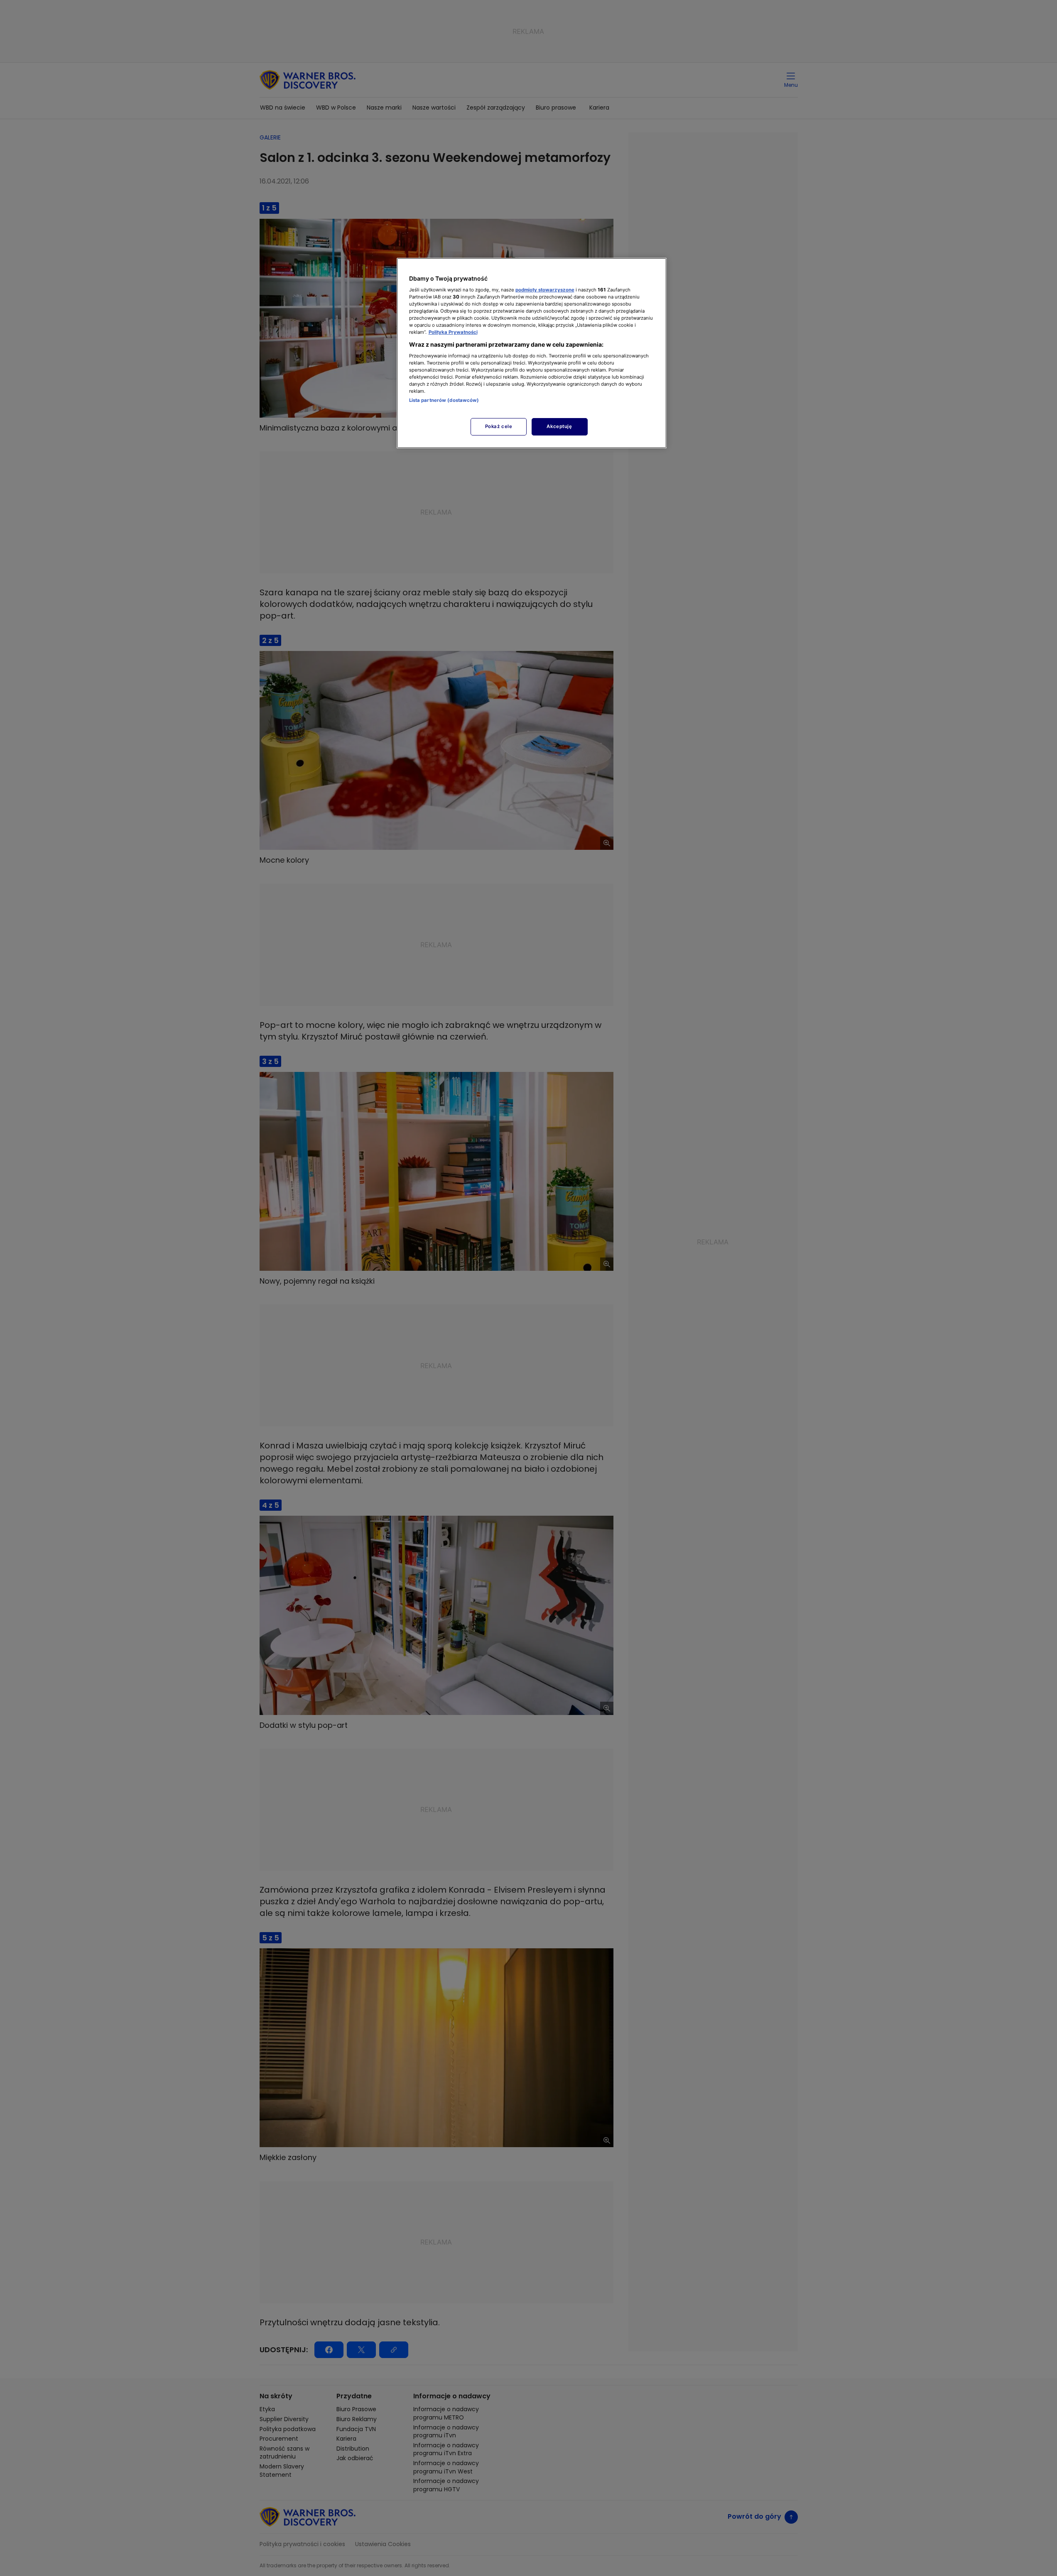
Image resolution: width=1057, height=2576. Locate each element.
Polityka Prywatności (453, 332)
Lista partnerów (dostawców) (444, 400)
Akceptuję (559, 426)
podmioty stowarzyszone (545, 290)
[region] (532, 353)
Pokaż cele (499, 426)
